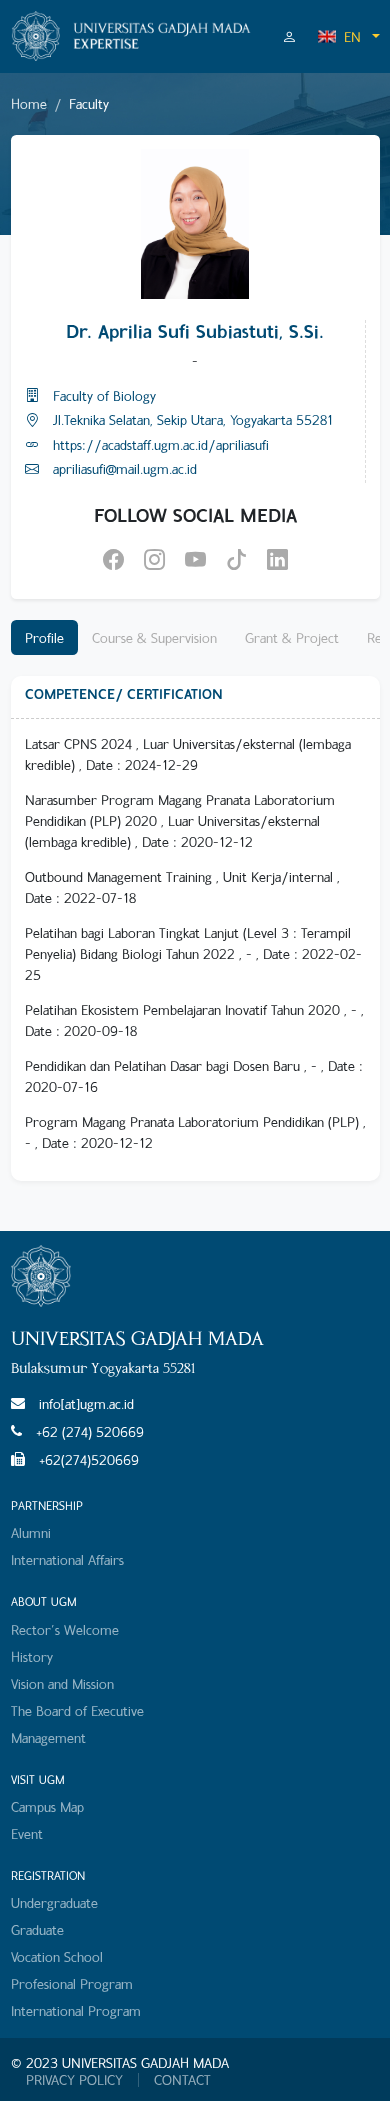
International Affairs (67, 1559)
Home (29, 103)
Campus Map (47, 1806)
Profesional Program (72, 1983)
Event (27, 1833)
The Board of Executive (77, 1710)
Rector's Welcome (65, 1629)
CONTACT (182, 2080)
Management (48, 1737)
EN (352, 36)
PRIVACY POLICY (74, 2080)
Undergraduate (54, 1902)
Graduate (37, 1929)
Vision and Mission (62, 1683)
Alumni (31, 1532)
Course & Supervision (154, 637)
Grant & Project (292, 637)
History (32, 1656)
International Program (76, 2010)
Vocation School (57, 1956)
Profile (44, 637)
